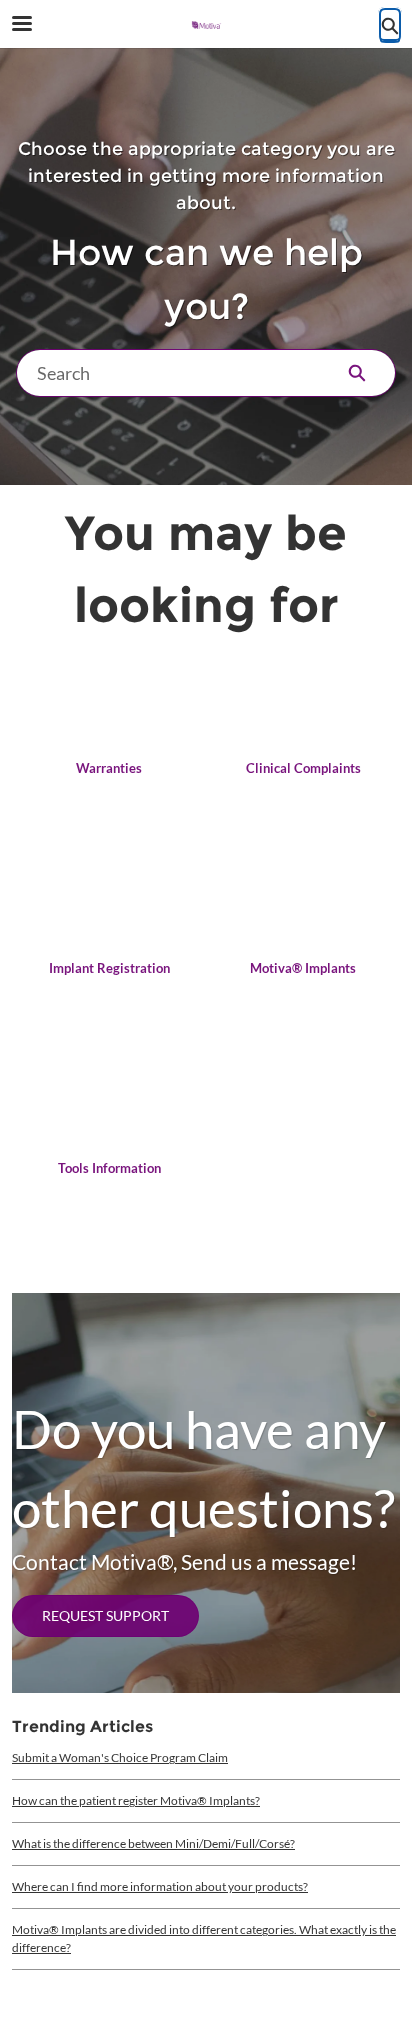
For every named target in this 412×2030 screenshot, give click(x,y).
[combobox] (167, 373)
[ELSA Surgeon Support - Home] (206, 25)
